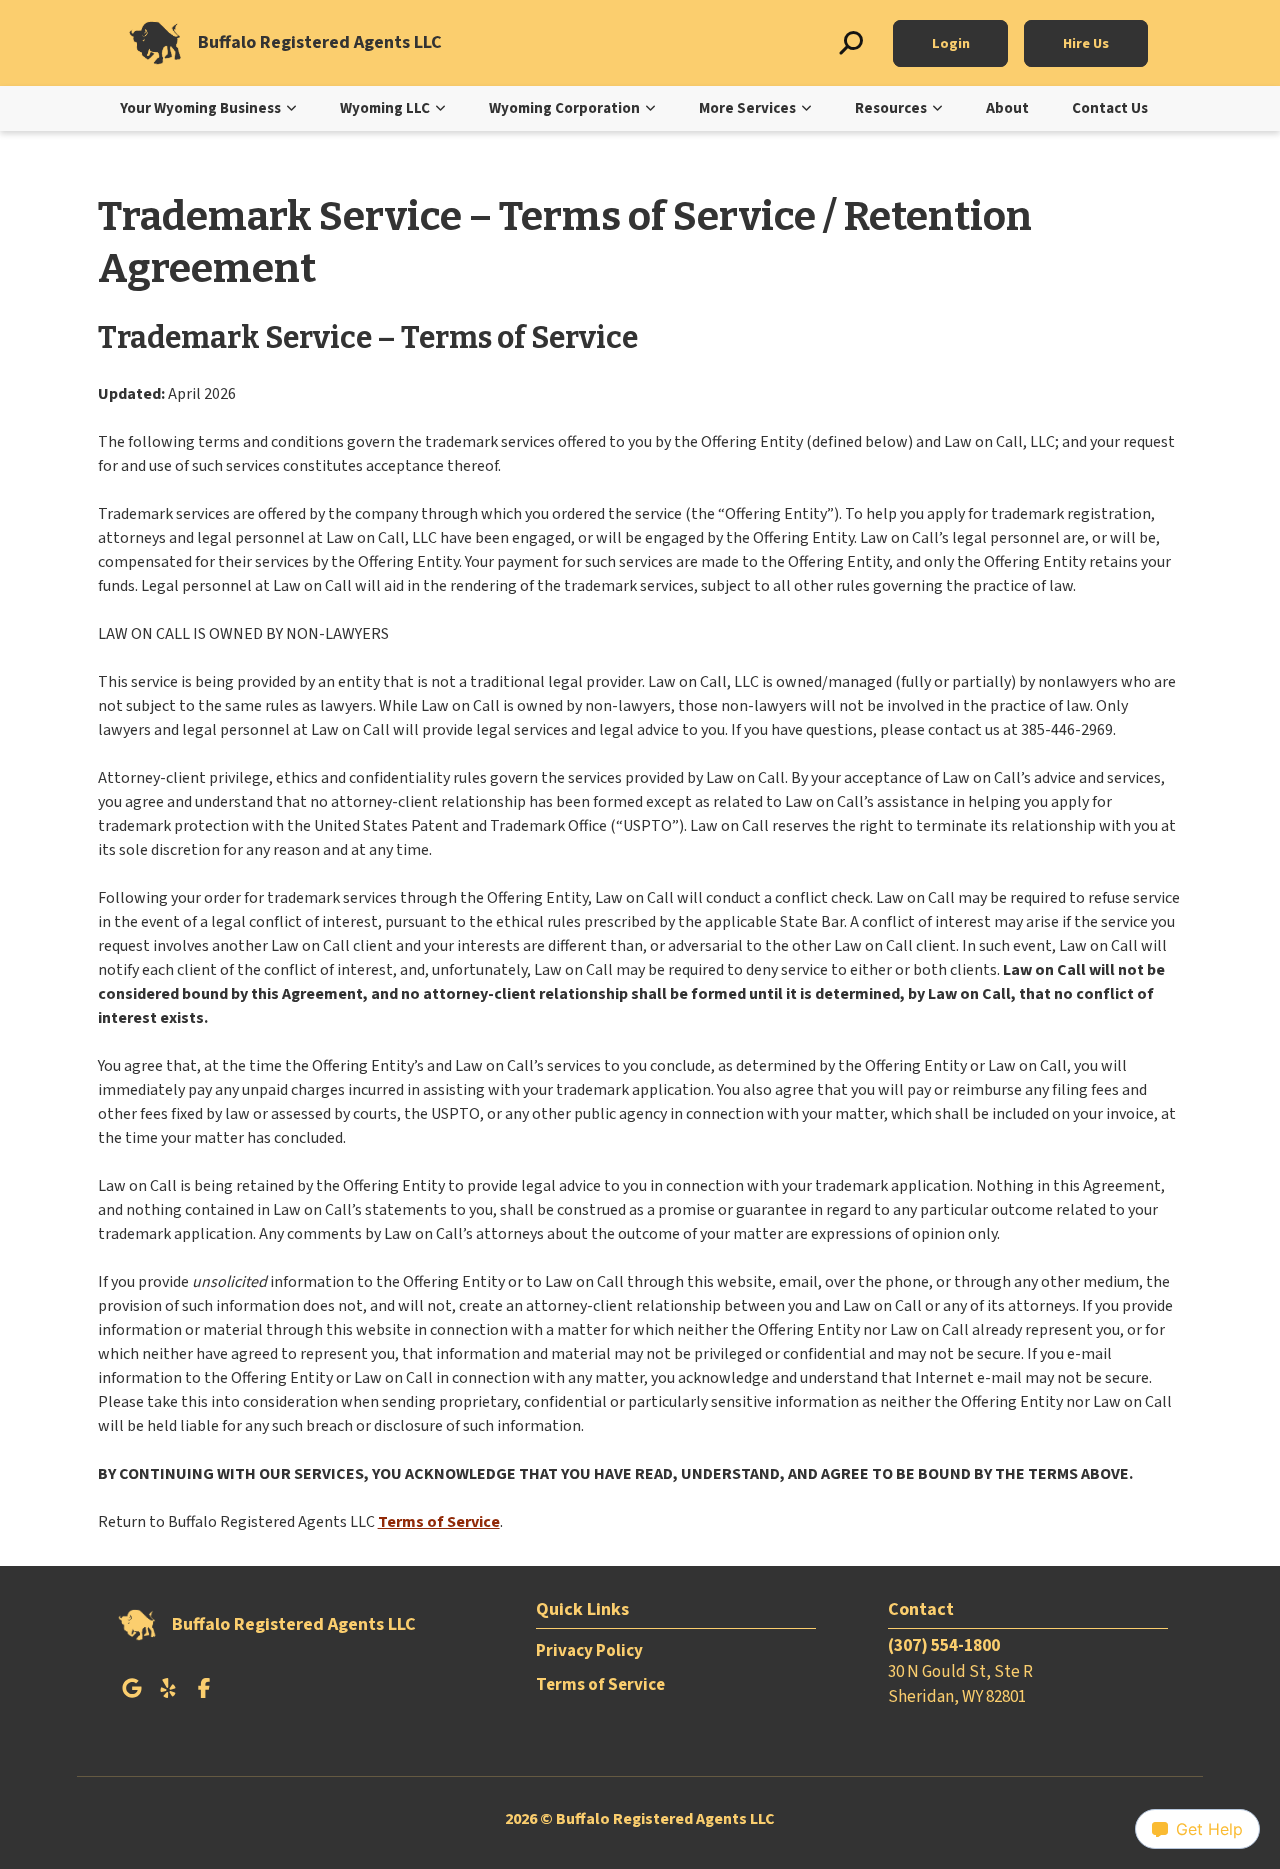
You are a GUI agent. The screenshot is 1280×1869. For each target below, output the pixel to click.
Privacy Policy (589, 1651)
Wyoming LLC (385, 108)
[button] (851, 43)
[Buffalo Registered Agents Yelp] (168, 1694)
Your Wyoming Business (200, 108)
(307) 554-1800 (944, 1646)
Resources (891, 108)
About (1007, 108)
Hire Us (1086, 43)
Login (951, 43)
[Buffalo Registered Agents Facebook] (204, 1694)
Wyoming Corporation (564, 108)
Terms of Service (439, 1522)
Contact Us (1110, 108)
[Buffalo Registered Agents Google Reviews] (132, 1694)
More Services (747, 108)
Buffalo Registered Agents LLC (320, 43)
